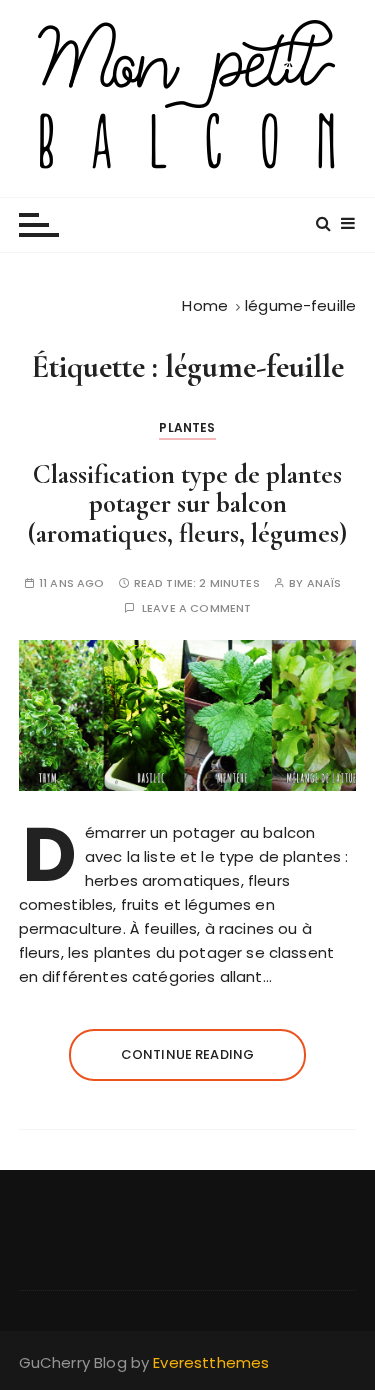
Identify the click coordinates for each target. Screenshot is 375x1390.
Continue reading (187, 1054)
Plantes (187, 427)
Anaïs (324, 583)
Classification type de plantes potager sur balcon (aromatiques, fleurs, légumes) (187, 504)
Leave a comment (196, 608)
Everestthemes (211, 1362)
